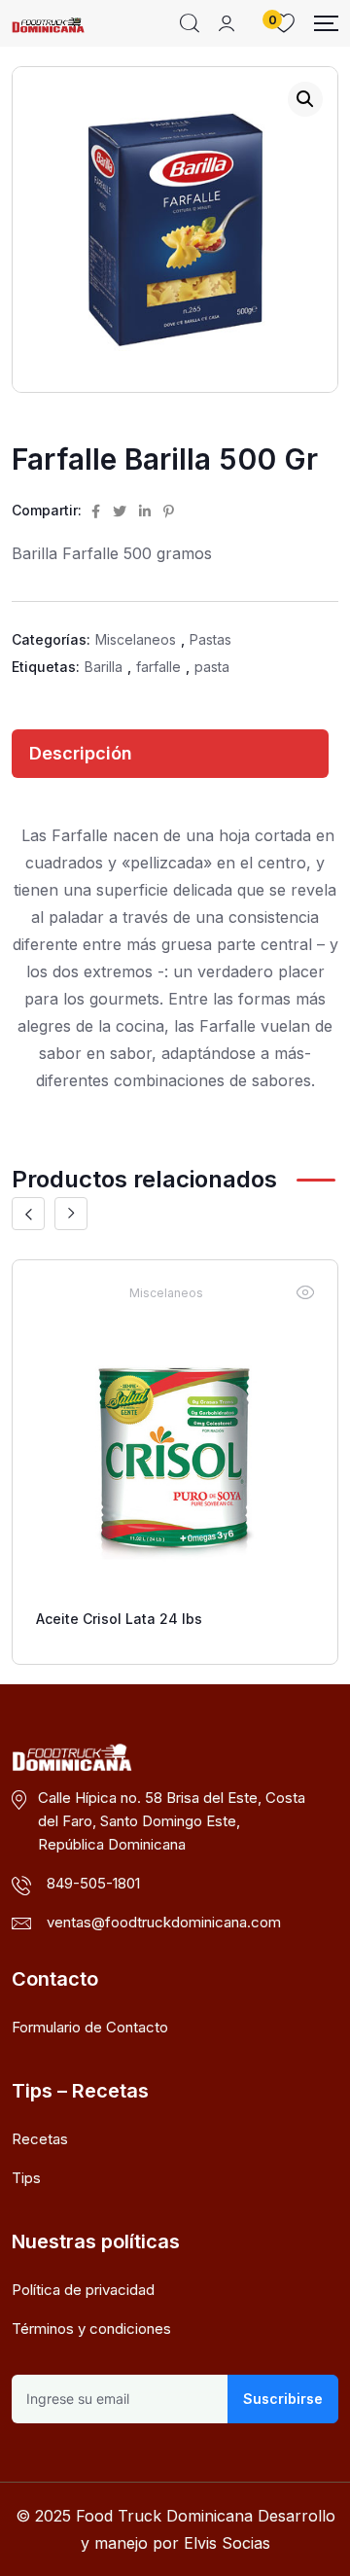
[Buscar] (190, 23)
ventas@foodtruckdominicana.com (164, 1922)
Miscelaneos (136, 639)
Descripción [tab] (81, 753)
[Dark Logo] (48, 23)
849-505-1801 (93, 1883)
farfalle (158, 667)
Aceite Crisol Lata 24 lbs (119, 1619)
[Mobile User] (227, 23)
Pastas (210, 639)
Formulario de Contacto (90, 2027)
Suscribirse (283, 2399)
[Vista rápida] (305, 1292)
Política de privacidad (83, 2290)
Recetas (40, 2139)
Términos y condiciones (91, 2329)
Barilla (104, 667)
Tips (26, 2178)
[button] (305, 99)
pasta (212, 667)
